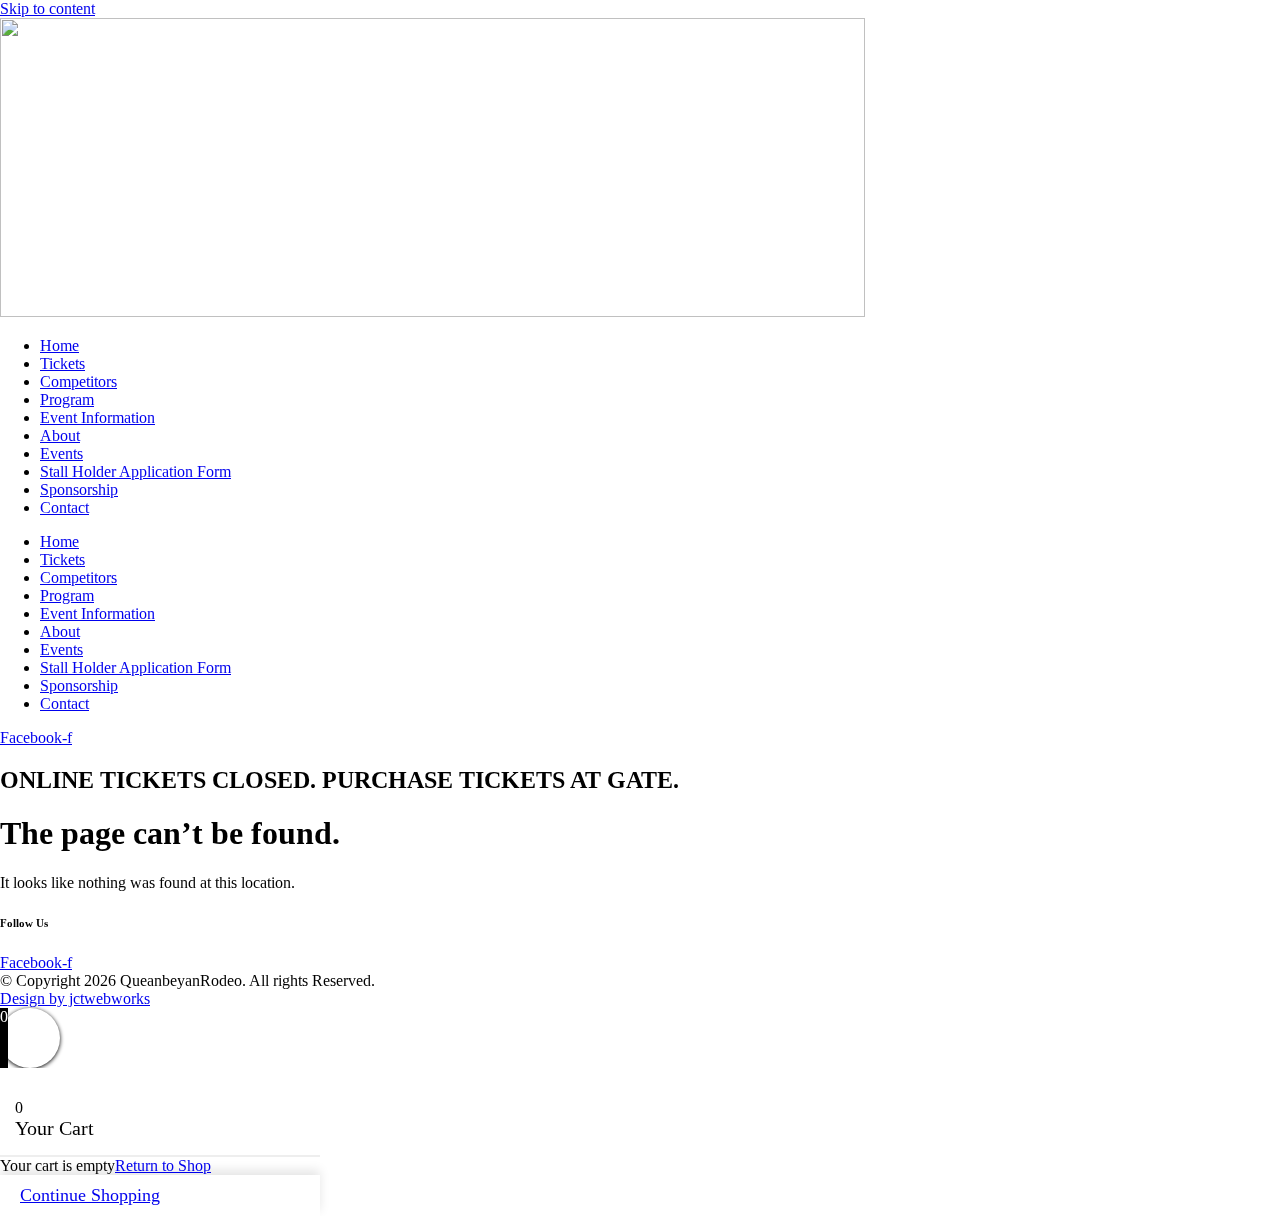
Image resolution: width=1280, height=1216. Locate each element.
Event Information (97, 417)
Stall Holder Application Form (135, 471)
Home (59, 345)
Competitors (78, 381)
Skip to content (47, 8)
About (60, 435)
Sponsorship (79, 489)
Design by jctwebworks (75, 998)
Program (67, 399)
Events (61, 453)
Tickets (62, 363)
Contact (64, 507)
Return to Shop (163, 1165)
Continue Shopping (90, 1195)
